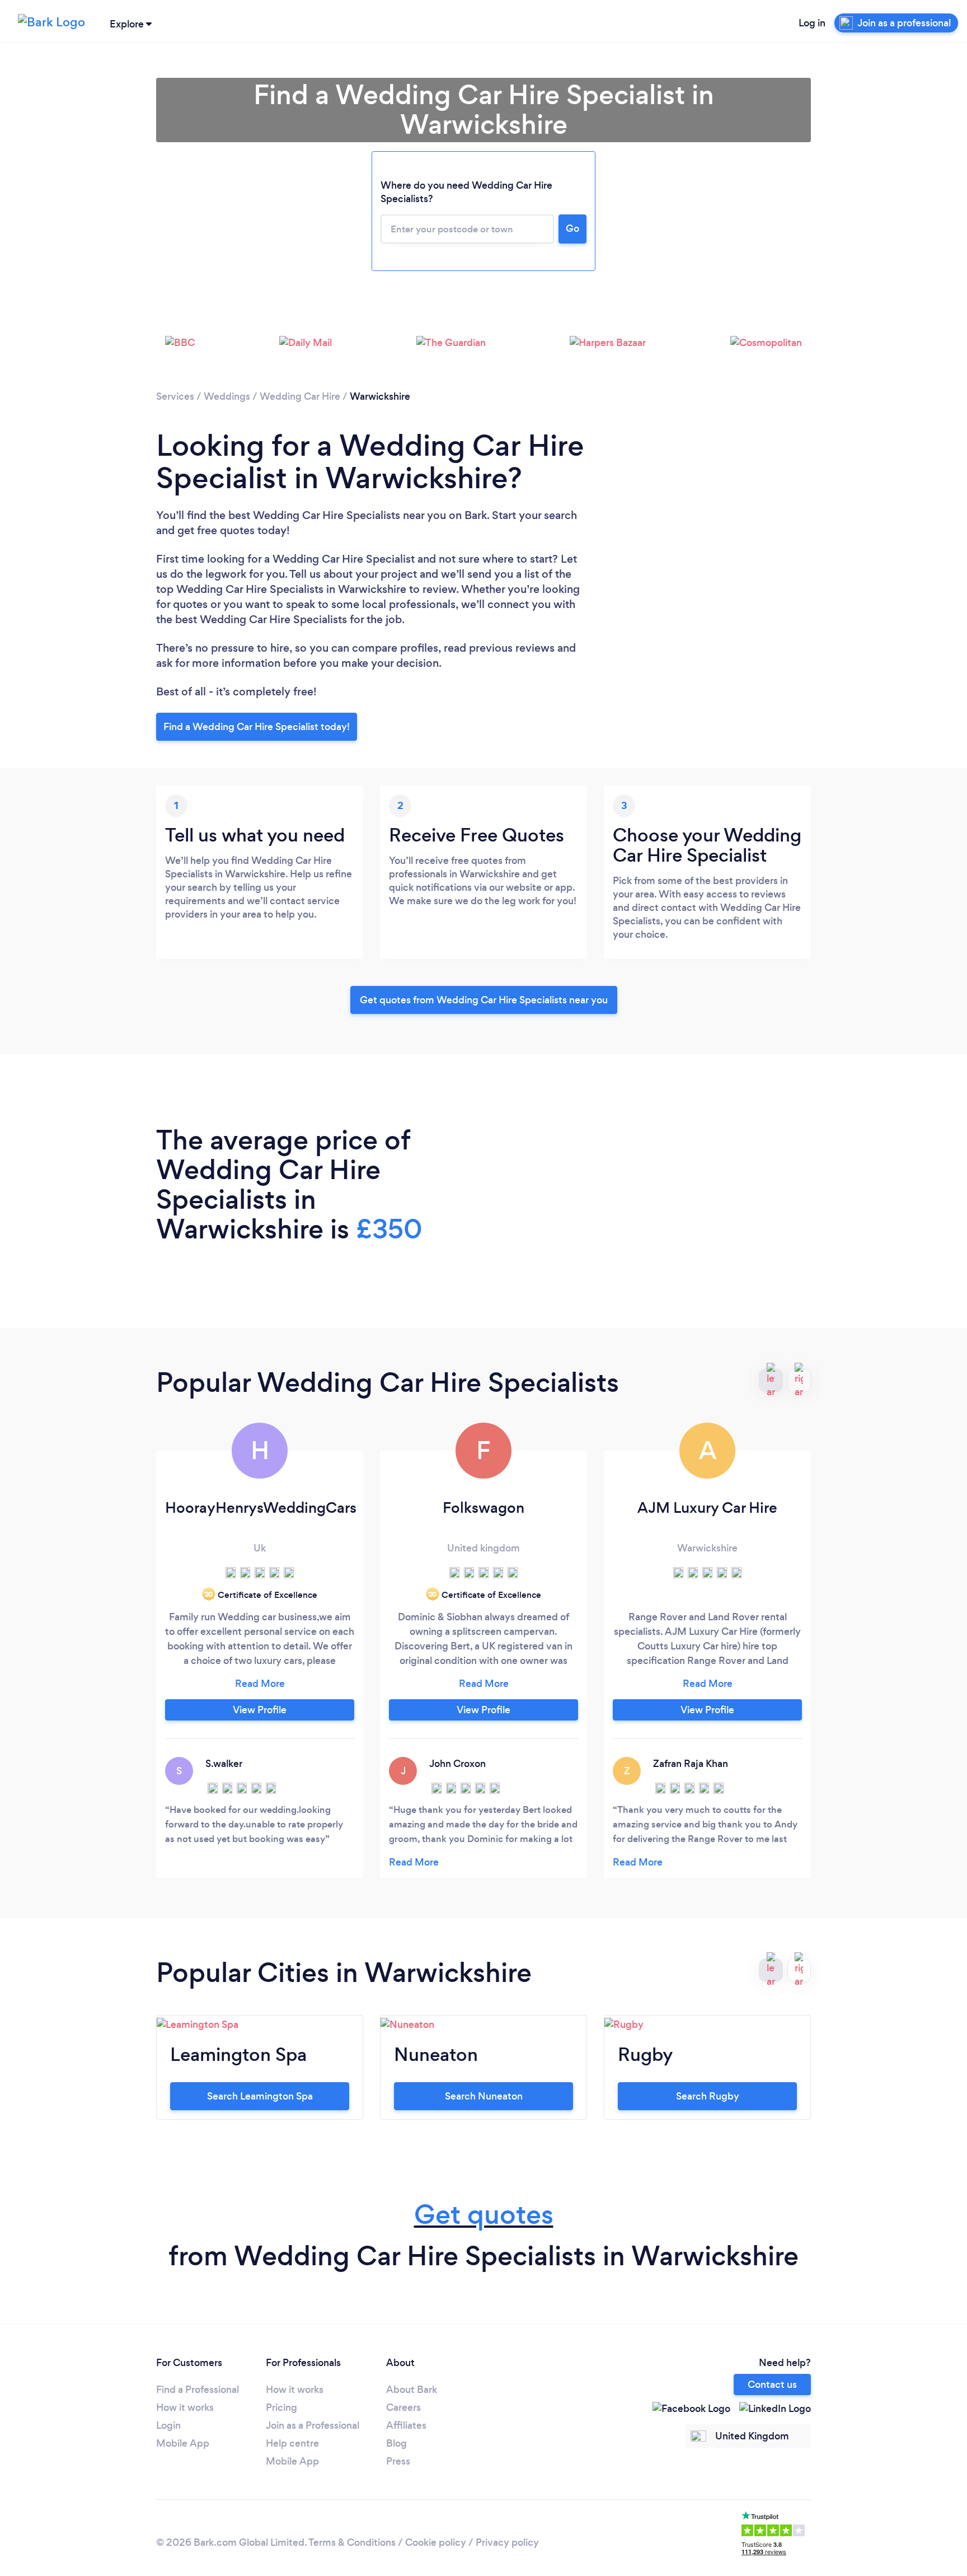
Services (175, 396)
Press (398, 2461)
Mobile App (183, 2443)
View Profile (260, 1710)
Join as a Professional (313, 2425)
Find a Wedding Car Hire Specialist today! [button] (257, 727)
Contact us (772, 2385)
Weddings (227, 396)
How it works (185, 2407)
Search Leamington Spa (260, 2096)
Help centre (292, 2443)
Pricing (281, 2407)
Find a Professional (198, 2390)
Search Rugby (708, 2096)
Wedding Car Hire (300, 396)
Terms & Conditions (352, 2542)
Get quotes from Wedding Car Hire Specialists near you (484, 1000)
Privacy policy (507, 2542)
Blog (396, 2443)
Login (168, 2425)
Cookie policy (436, 2542)
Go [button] (572, 228)
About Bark (412, 2390)
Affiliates (406, 2425)
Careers (403, 2407)
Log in (812, 23)
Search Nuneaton (484, 2096)
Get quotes (484, 2215)
